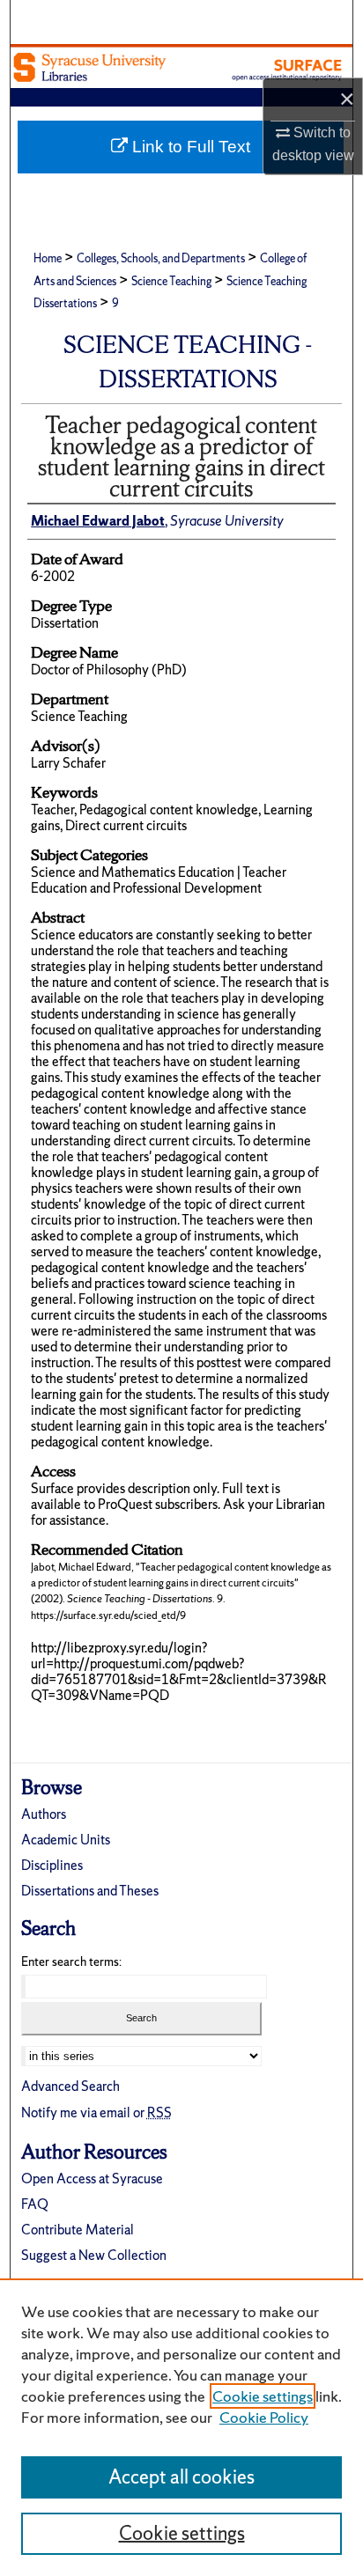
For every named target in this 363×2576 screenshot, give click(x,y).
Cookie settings (263, 2396)
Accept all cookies (181, 2477)
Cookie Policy (264, 2417)
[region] (181, 2427)
